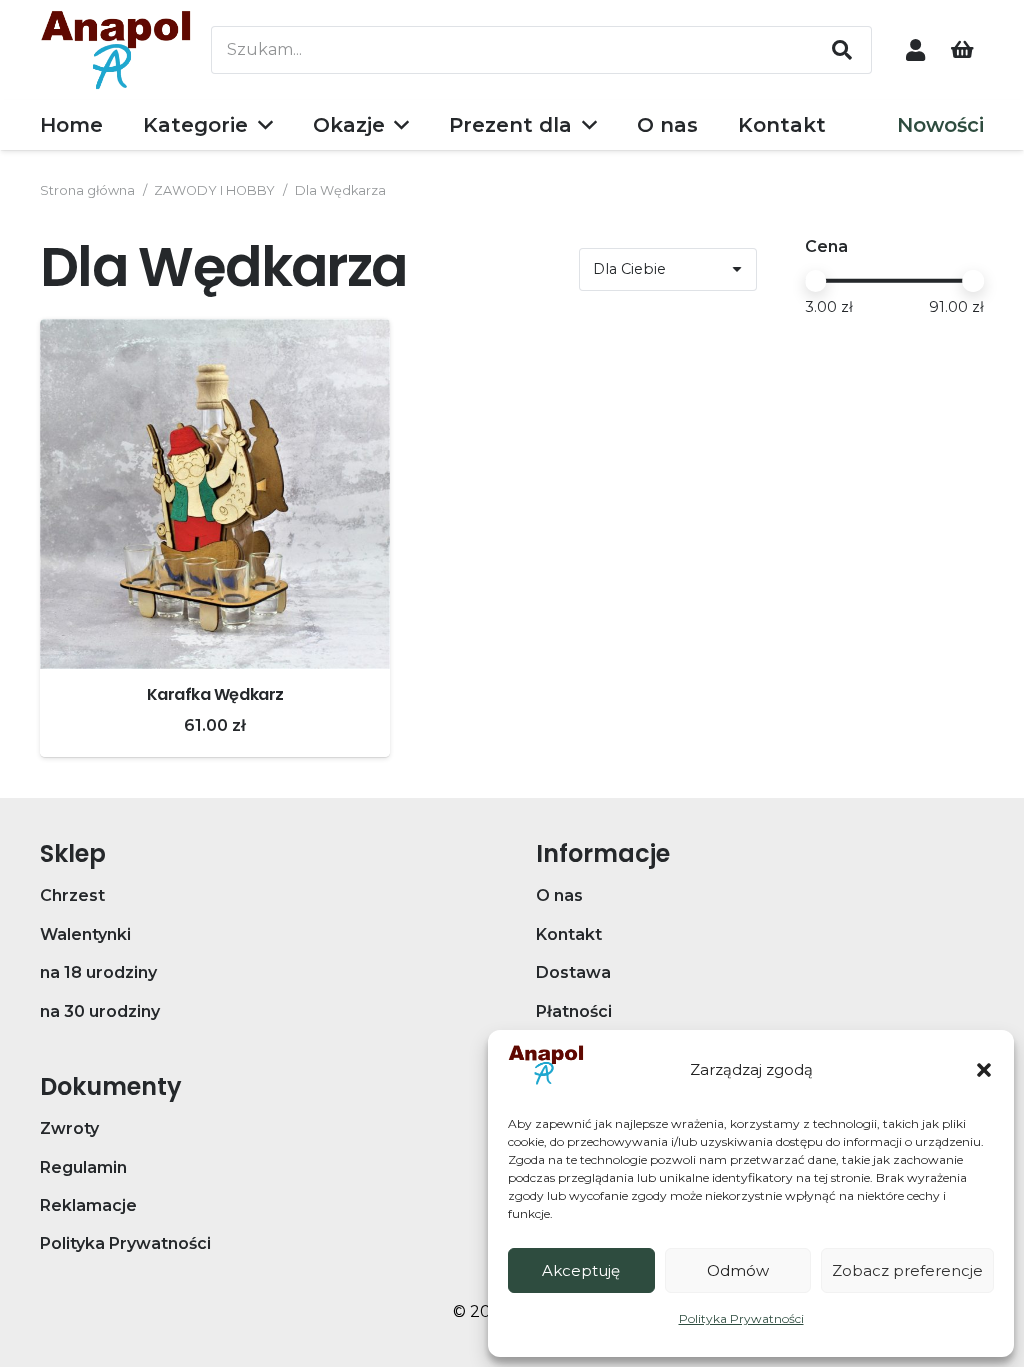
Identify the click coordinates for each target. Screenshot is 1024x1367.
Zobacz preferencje (907, 1270)
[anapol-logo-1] (116, 50)
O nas (559, 895)
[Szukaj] (842, 50)
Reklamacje (88, 1205)
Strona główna (87, 190)
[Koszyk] (962, 50)
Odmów (738, 1270)
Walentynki (85, 934)
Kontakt (569, 934)
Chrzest (72, 895)
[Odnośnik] (915, 49)
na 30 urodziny (100, 1011)
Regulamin (83, 1167)
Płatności (574, 1011)
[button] (984, 1070)
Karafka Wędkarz (215, 694)
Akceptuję (581, 1270)
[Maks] (973, 281)
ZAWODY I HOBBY (214, 190)
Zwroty (69, 1128)
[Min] (816, 281)
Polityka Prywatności (741, 1318)
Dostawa (573, 972)
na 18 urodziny (98, 972)
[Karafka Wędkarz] (215, 494)
